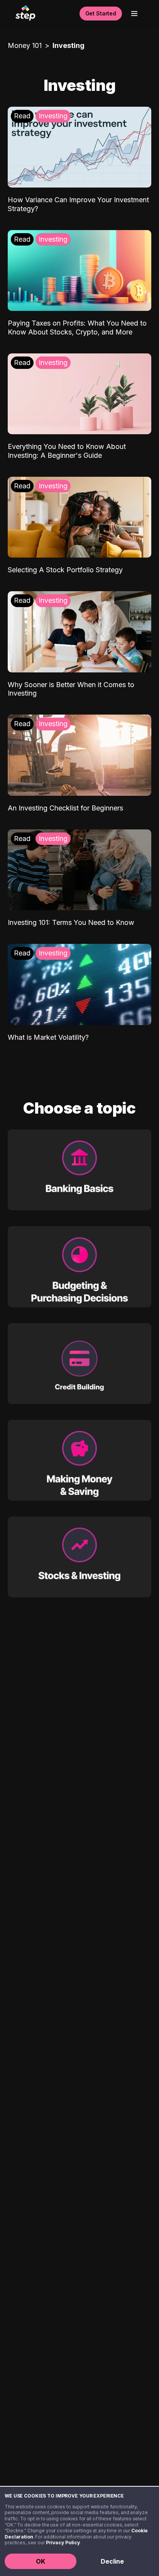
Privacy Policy (63, 2543)
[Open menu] (134, 14)
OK (41, 2561)
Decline (112, 2561)
